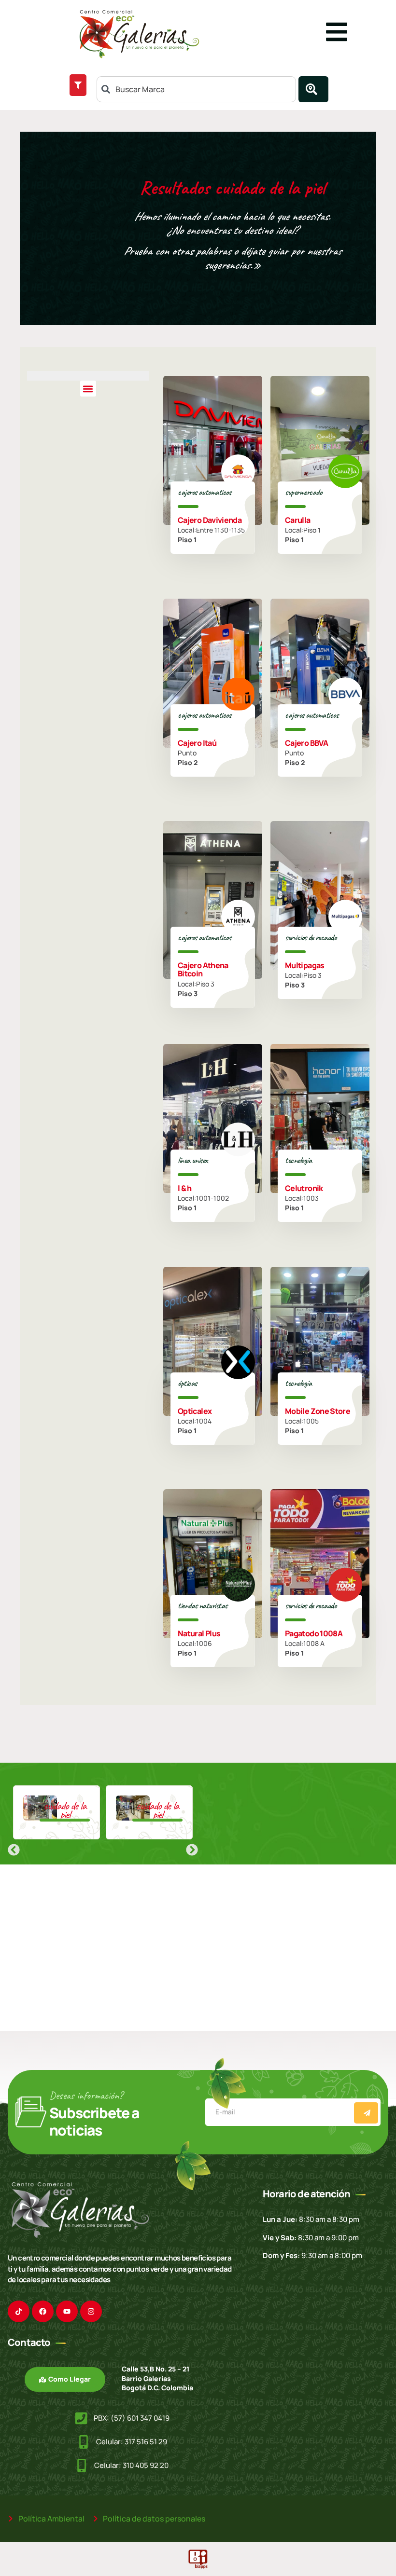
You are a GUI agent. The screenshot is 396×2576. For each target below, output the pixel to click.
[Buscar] (313, 89)
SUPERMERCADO (303, 492)
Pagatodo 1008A (314, 1633)
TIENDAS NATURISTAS (203, 1605)
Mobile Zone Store (318, 1411)
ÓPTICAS (187, 1383)
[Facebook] (43, 2311)
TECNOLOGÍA (298, 1160)
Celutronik (304, 1188)
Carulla (298, 520)
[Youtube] (67, 2311)
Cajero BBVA (306, 742)
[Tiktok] (19, 2311)
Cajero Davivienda (210, 520)
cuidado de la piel (65, 1810)
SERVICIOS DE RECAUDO (311, 937)
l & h (185, 1188)
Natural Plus (199, 1633)
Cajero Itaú (197, 742)
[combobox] (196, 89)
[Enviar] (366, 2113)
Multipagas (305, 965)
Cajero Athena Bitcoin (203, 970)
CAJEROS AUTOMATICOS (204, 492)
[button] (88, 389)
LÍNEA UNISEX (193, 1160)
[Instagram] (91, 2311)
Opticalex (195, 1411)
